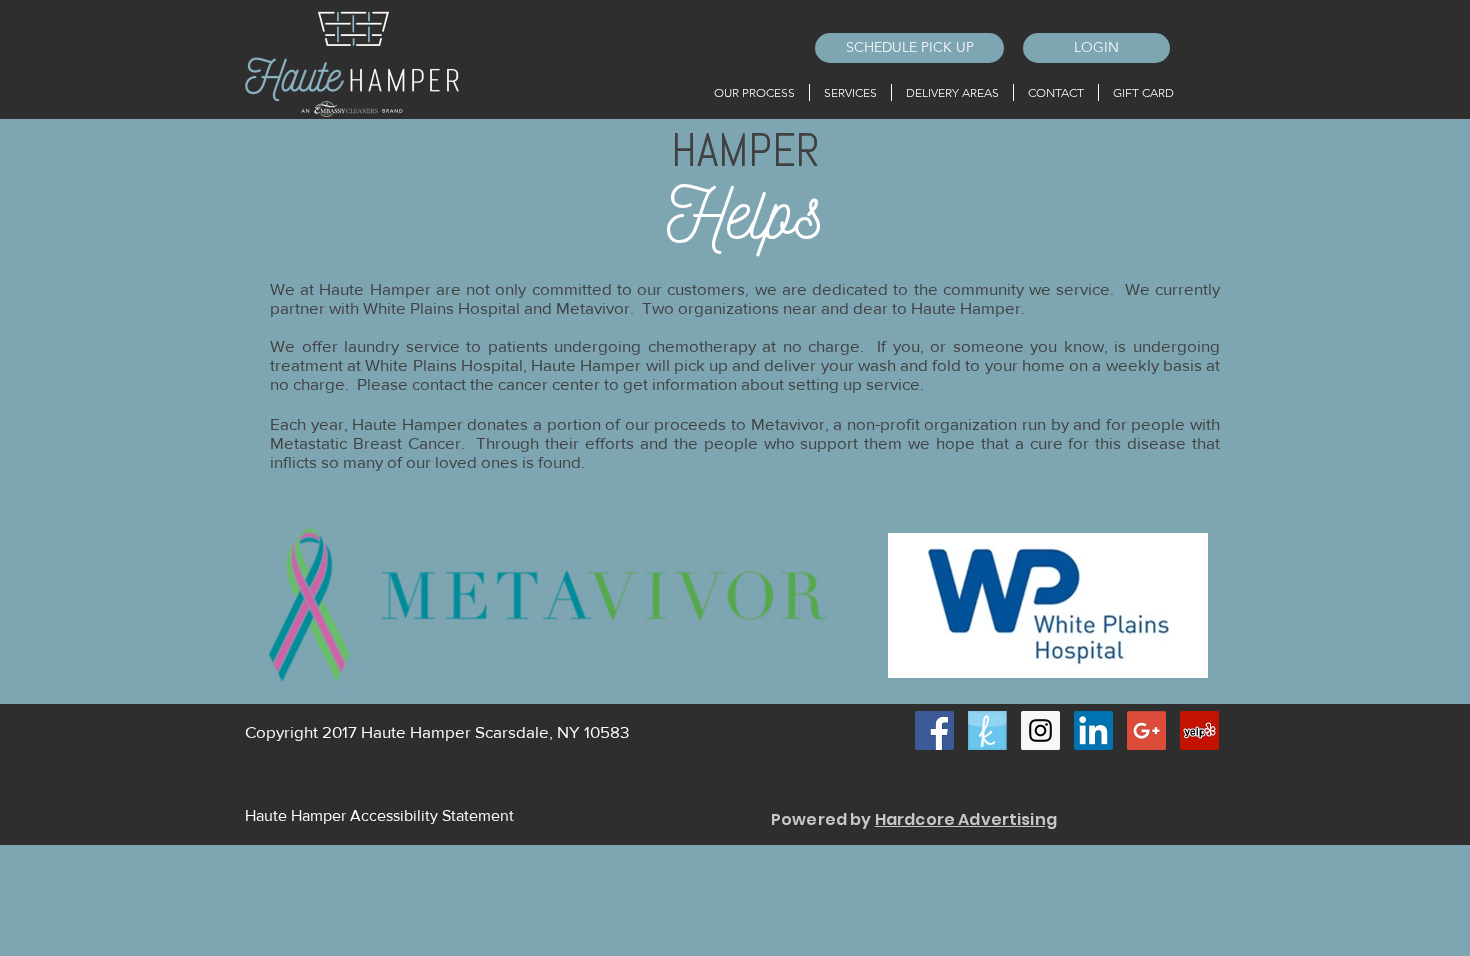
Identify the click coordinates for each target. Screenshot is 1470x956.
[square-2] (987, 730)
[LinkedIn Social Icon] (1093, 730)
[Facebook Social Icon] (934, 730)
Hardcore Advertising (966, 819)
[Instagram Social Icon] (1040, 730)
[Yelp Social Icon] (1199, 730)
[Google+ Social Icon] (1146, 730)
